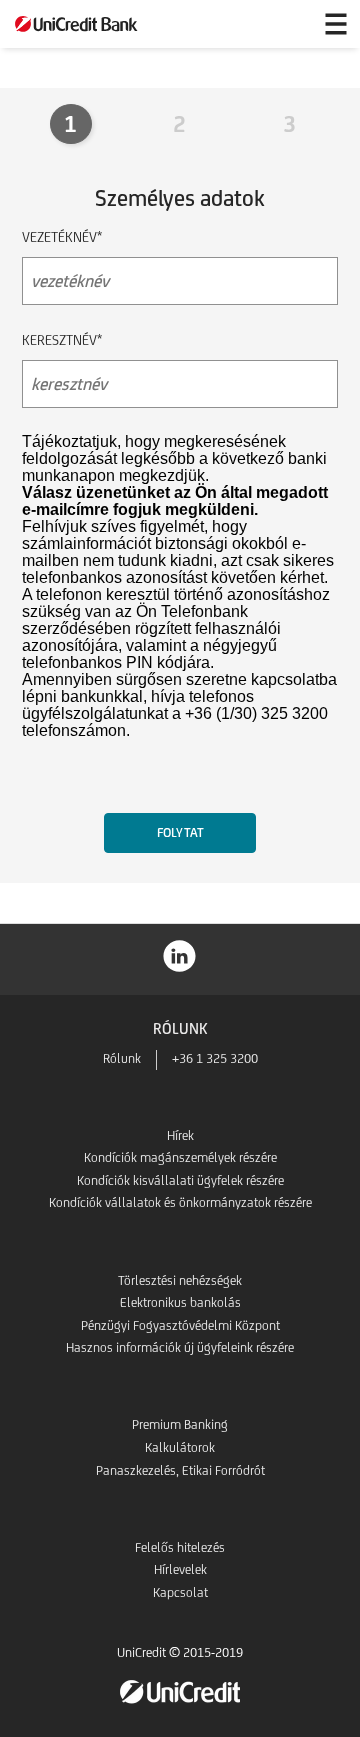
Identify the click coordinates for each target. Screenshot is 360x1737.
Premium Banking (180, 1424)
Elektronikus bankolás (180, 1302)
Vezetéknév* (62, 237)
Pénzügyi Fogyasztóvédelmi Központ (180, 1325)
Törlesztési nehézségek (180, 1280)
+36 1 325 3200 (215, 1058)
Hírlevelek (180, 1569)
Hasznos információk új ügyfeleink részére (180, 1347)
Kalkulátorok (180, 1447)
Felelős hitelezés (180, 1547)
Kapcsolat (180, 1592)
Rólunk (122, 1058)
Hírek (180, 1135)
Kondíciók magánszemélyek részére (180, 1157)
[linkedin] (180, 954)
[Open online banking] (288, 24)
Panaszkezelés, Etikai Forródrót (180, 1470)
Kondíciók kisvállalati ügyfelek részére (180, 1180)
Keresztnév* (62, 340)
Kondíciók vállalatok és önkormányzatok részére (180, 1202)
